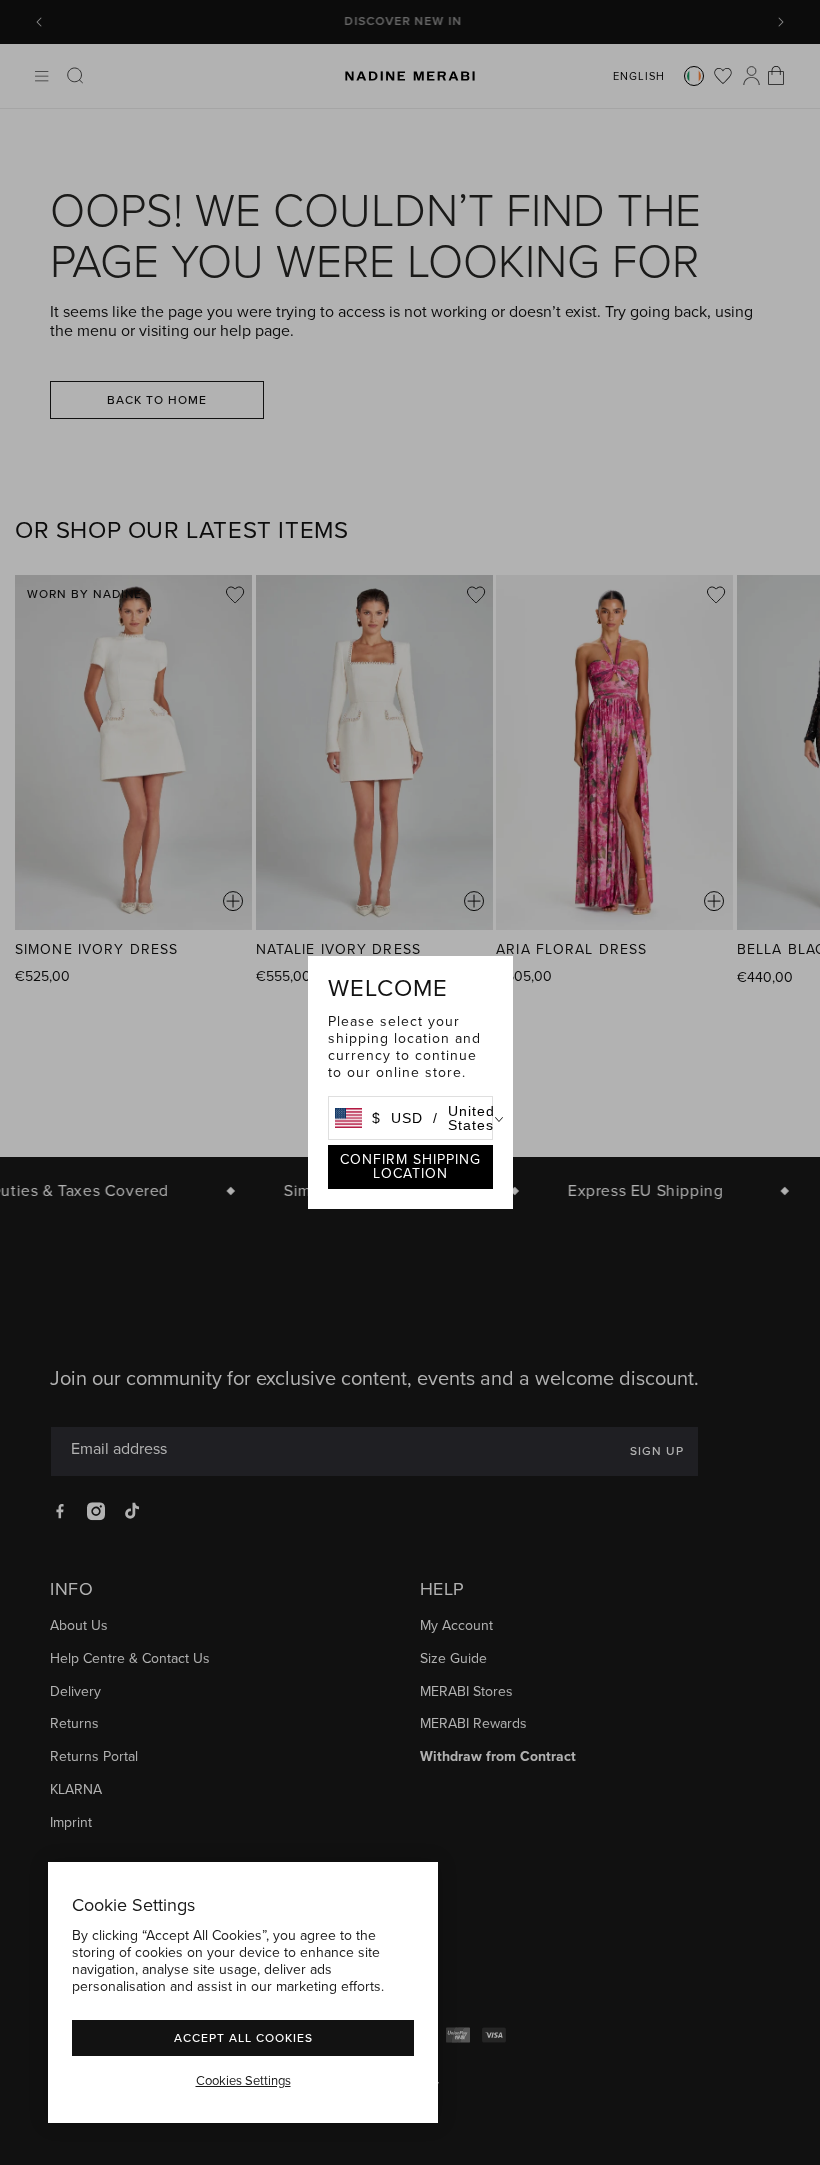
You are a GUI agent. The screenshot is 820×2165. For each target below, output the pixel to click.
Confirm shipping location (410, 1166)
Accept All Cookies (243, 2037)
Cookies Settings (243, 2081)
